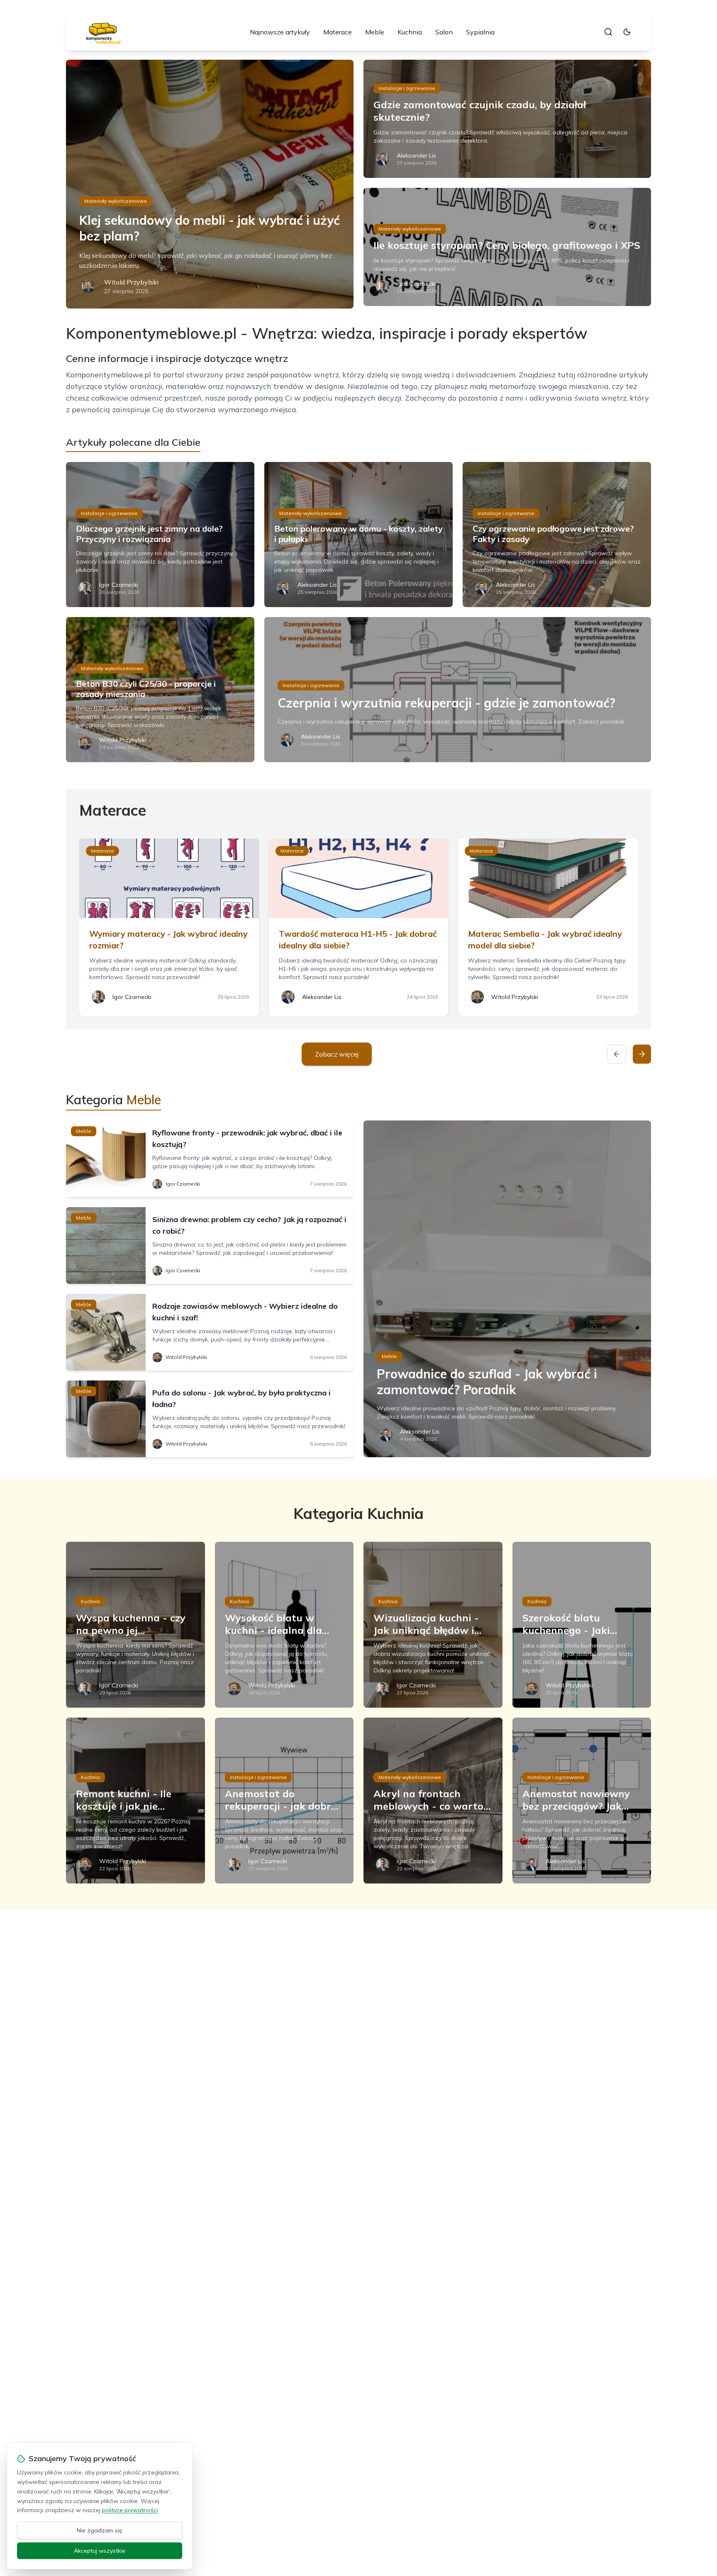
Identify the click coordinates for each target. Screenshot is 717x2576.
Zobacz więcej (337, 1054)
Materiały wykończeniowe (116, 201)
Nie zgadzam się (100, 2530)
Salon (444, 32)
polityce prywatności (130, 2510)
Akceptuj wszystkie (100, 2551)
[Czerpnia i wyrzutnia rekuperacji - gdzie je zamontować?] (458, 690)
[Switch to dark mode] (627, 32)
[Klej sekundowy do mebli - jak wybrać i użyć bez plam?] (210, 184)
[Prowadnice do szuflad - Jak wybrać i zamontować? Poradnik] (507, 1289)
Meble (375, 32)
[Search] (608, 32)
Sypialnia (480, 32)
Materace (338, 32)
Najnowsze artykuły (280, 32)
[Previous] (617, 1054)
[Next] (642, 1054)
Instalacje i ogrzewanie (407, 88)
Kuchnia (410, 32)
